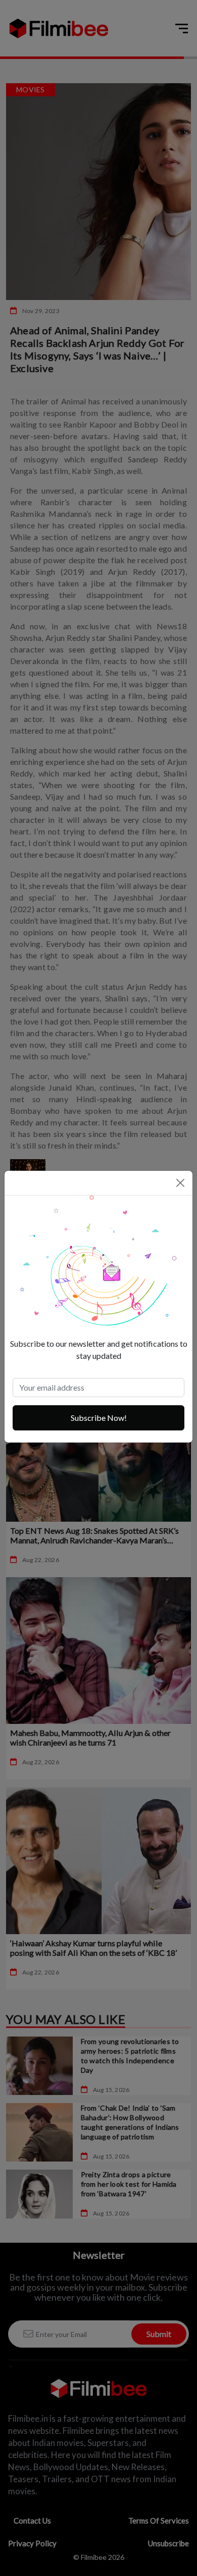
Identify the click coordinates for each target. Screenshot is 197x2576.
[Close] (180, 1183)
